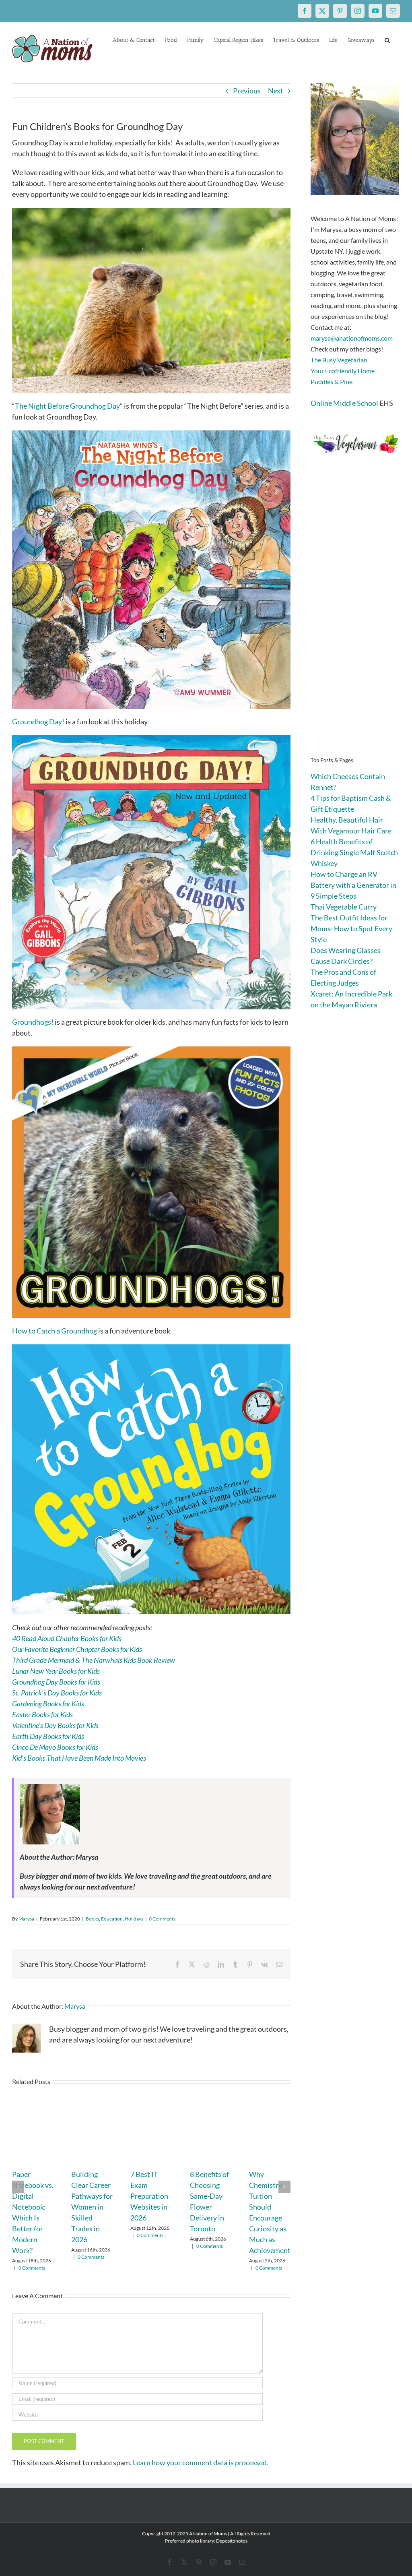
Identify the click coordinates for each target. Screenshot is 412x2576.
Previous (247, 91)
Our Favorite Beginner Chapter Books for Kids (77, 1649)
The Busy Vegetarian (339, 360)
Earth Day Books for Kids (48, 1736)
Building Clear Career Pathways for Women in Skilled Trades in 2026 (92, 2207)
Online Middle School (344, 403)
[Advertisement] (355, 618)
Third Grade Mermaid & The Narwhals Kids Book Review (94, 1660)
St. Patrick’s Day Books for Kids (57, 1693)
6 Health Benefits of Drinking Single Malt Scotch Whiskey (354, 852)
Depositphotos (232, 2541)
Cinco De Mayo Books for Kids (55, 1747)
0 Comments (162, 1919)
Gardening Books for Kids (48, 1704)
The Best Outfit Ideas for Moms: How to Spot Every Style (351, 928)
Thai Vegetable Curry (344, 907)
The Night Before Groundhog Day (67, 406)
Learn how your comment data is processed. (201, 2462)
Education (112, 1919)
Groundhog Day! (38, 722)
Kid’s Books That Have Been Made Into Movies (79, 1758)
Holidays (134, 1919)
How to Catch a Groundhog (55, 1331)
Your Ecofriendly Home (343, 371)
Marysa (26, 1919)
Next (276, 91)
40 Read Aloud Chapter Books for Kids (67, 1638)
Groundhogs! (33, 1022)
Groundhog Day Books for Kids (56, 1682)
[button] (387, 39)
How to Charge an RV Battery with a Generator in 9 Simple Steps (353, 885)
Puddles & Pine (332, 381)
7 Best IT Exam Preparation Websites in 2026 (149, 2196)
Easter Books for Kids (42, 1714)
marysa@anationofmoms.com (352, 338)
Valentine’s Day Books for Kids (55, 1725)
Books (92, 1919)
